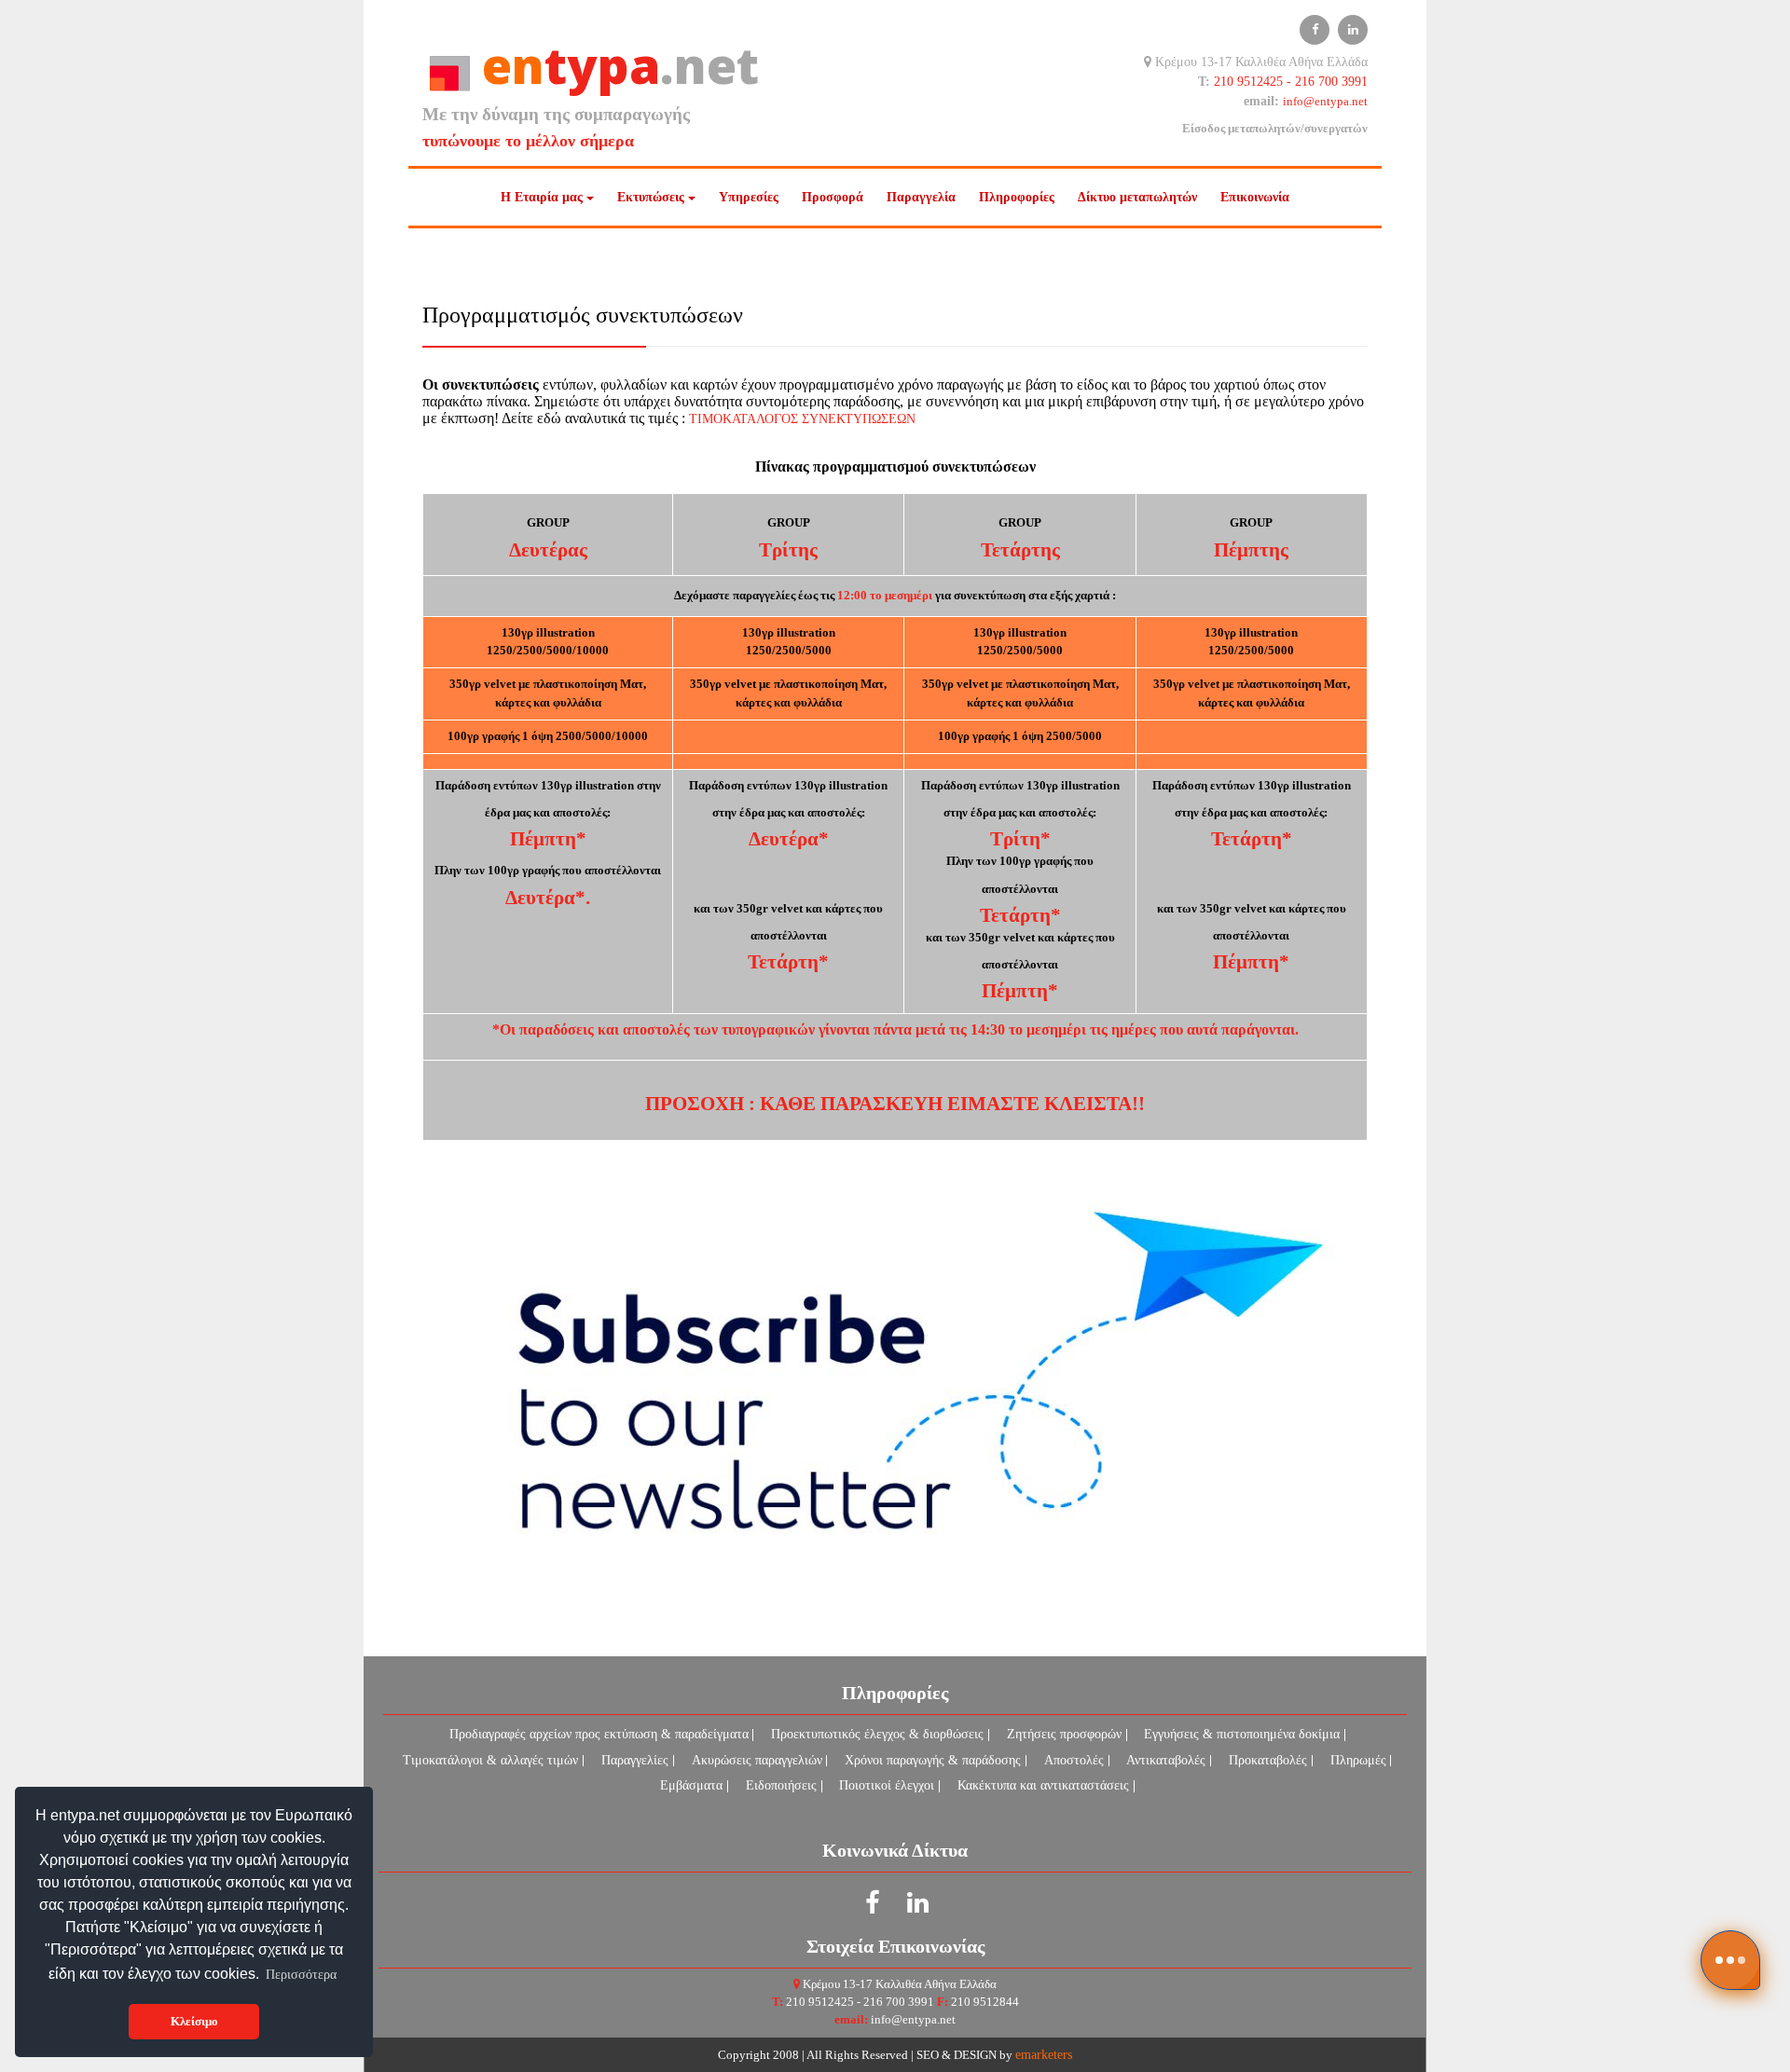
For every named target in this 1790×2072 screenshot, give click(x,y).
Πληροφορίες (1017, 197)
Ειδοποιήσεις (781, 1785)
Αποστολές (1074, 1760)
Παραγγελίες (635, 1760)
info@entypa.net (1325, 102)
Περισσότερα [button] (301, 1975)
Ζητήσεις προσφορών (1064, 1734)
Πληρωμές (1358, 1760)
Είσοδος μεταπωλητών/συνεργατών (1275, 129)
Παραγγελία (921, 197)
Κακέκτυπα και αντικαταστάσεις (1043, 1785)
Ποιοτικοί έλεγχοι (887, 1785)
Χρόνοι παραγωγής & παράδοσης (933, 1760)
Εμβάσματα (691, 1785)
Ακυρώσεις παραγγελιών (757, 1760)
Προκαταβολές (1268, 1760)
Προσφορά (833, 197)
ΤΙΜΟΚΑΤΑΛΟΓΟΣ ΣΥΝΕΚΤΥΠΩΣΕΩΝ (802, 419)
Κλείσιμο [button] (194, 2022)
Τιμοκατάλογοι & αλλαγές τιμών (490, 1760)
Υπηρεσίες (749, 197)
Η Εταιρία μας (542, 197)
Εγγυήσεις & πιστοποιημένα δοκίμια (1242, 1734)
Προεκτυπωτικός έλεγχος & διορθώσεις (877, 1734)
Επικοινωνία (1255, 197)
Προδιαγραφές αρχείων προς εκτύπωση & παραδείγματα (599, 1734)
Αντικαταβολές (1166, 1760)
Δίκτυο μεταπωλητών (1137, 197)
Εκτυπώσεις (651, 197)
